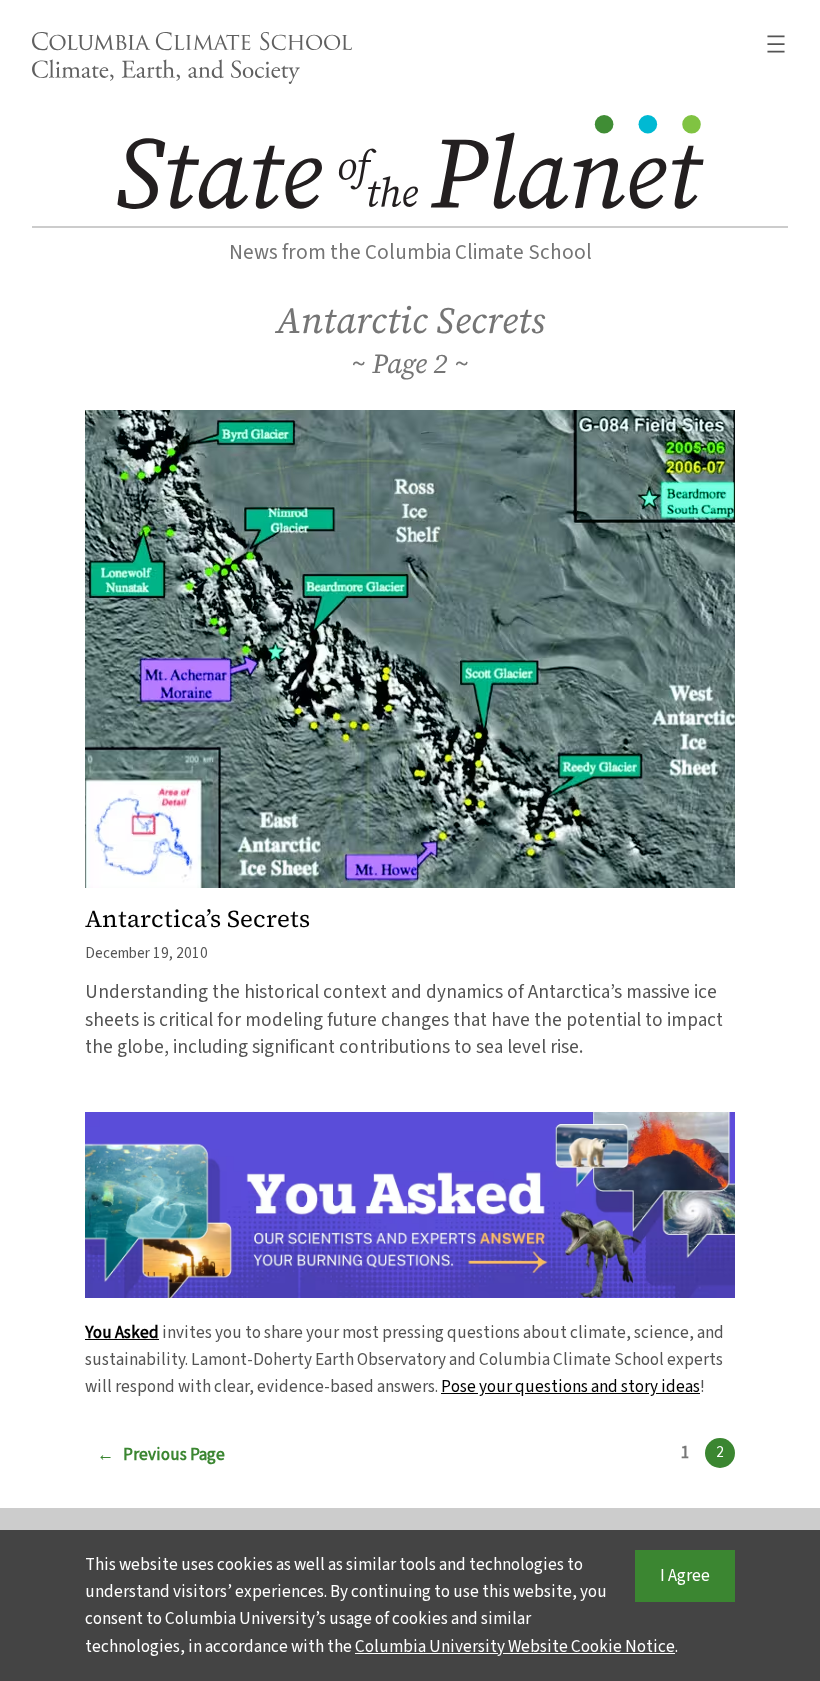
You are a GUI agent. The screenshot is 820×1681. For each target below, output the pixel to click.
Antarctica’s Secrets (197, 919)
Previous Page (161, 1454)
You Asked (122, 1332)
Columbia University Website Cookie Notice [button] (515, 1646)
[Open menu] (776, 44)
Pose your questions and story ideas (570, 1386)
